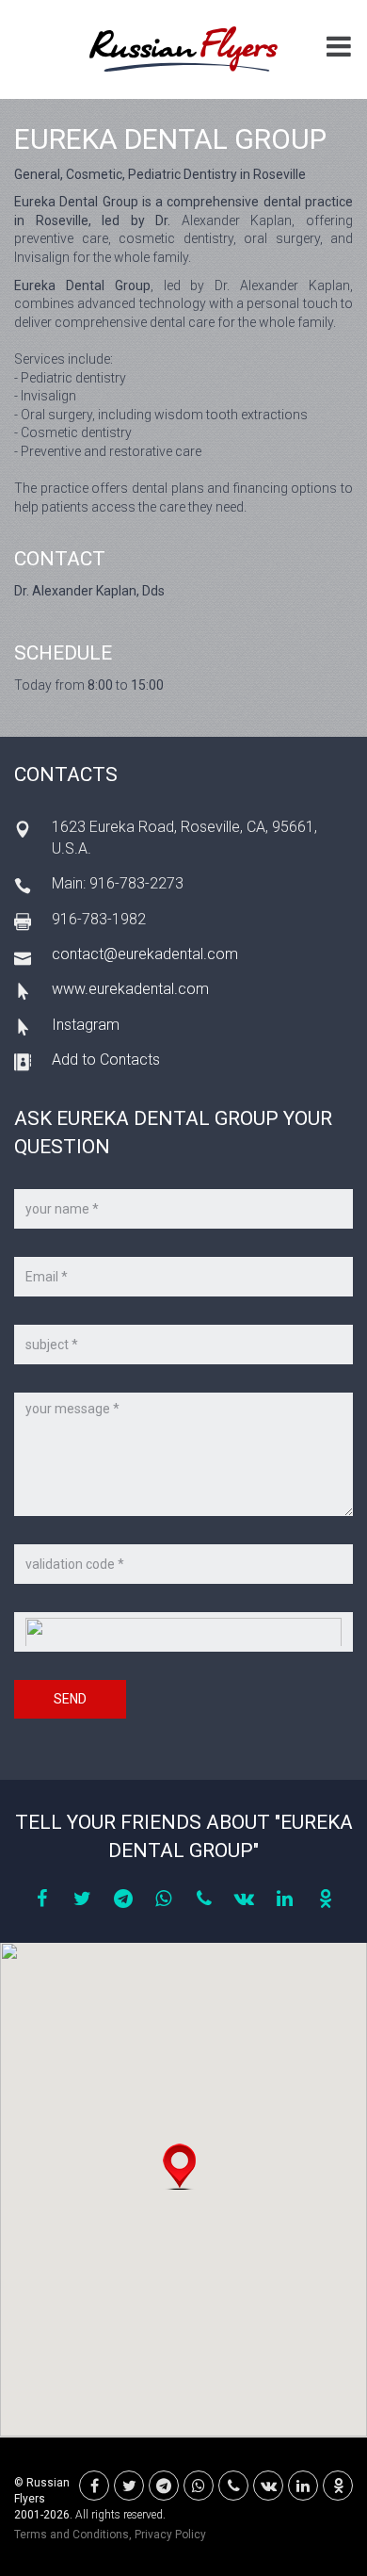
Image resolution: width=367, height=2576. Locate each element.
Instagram (86, 1025)
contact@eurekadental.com (145, 954)
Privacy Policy (170, 2535)
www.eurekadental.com (130, 989)
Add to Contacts (106, 1060)
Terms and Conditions (72, 2535)
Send (70, 1699)
